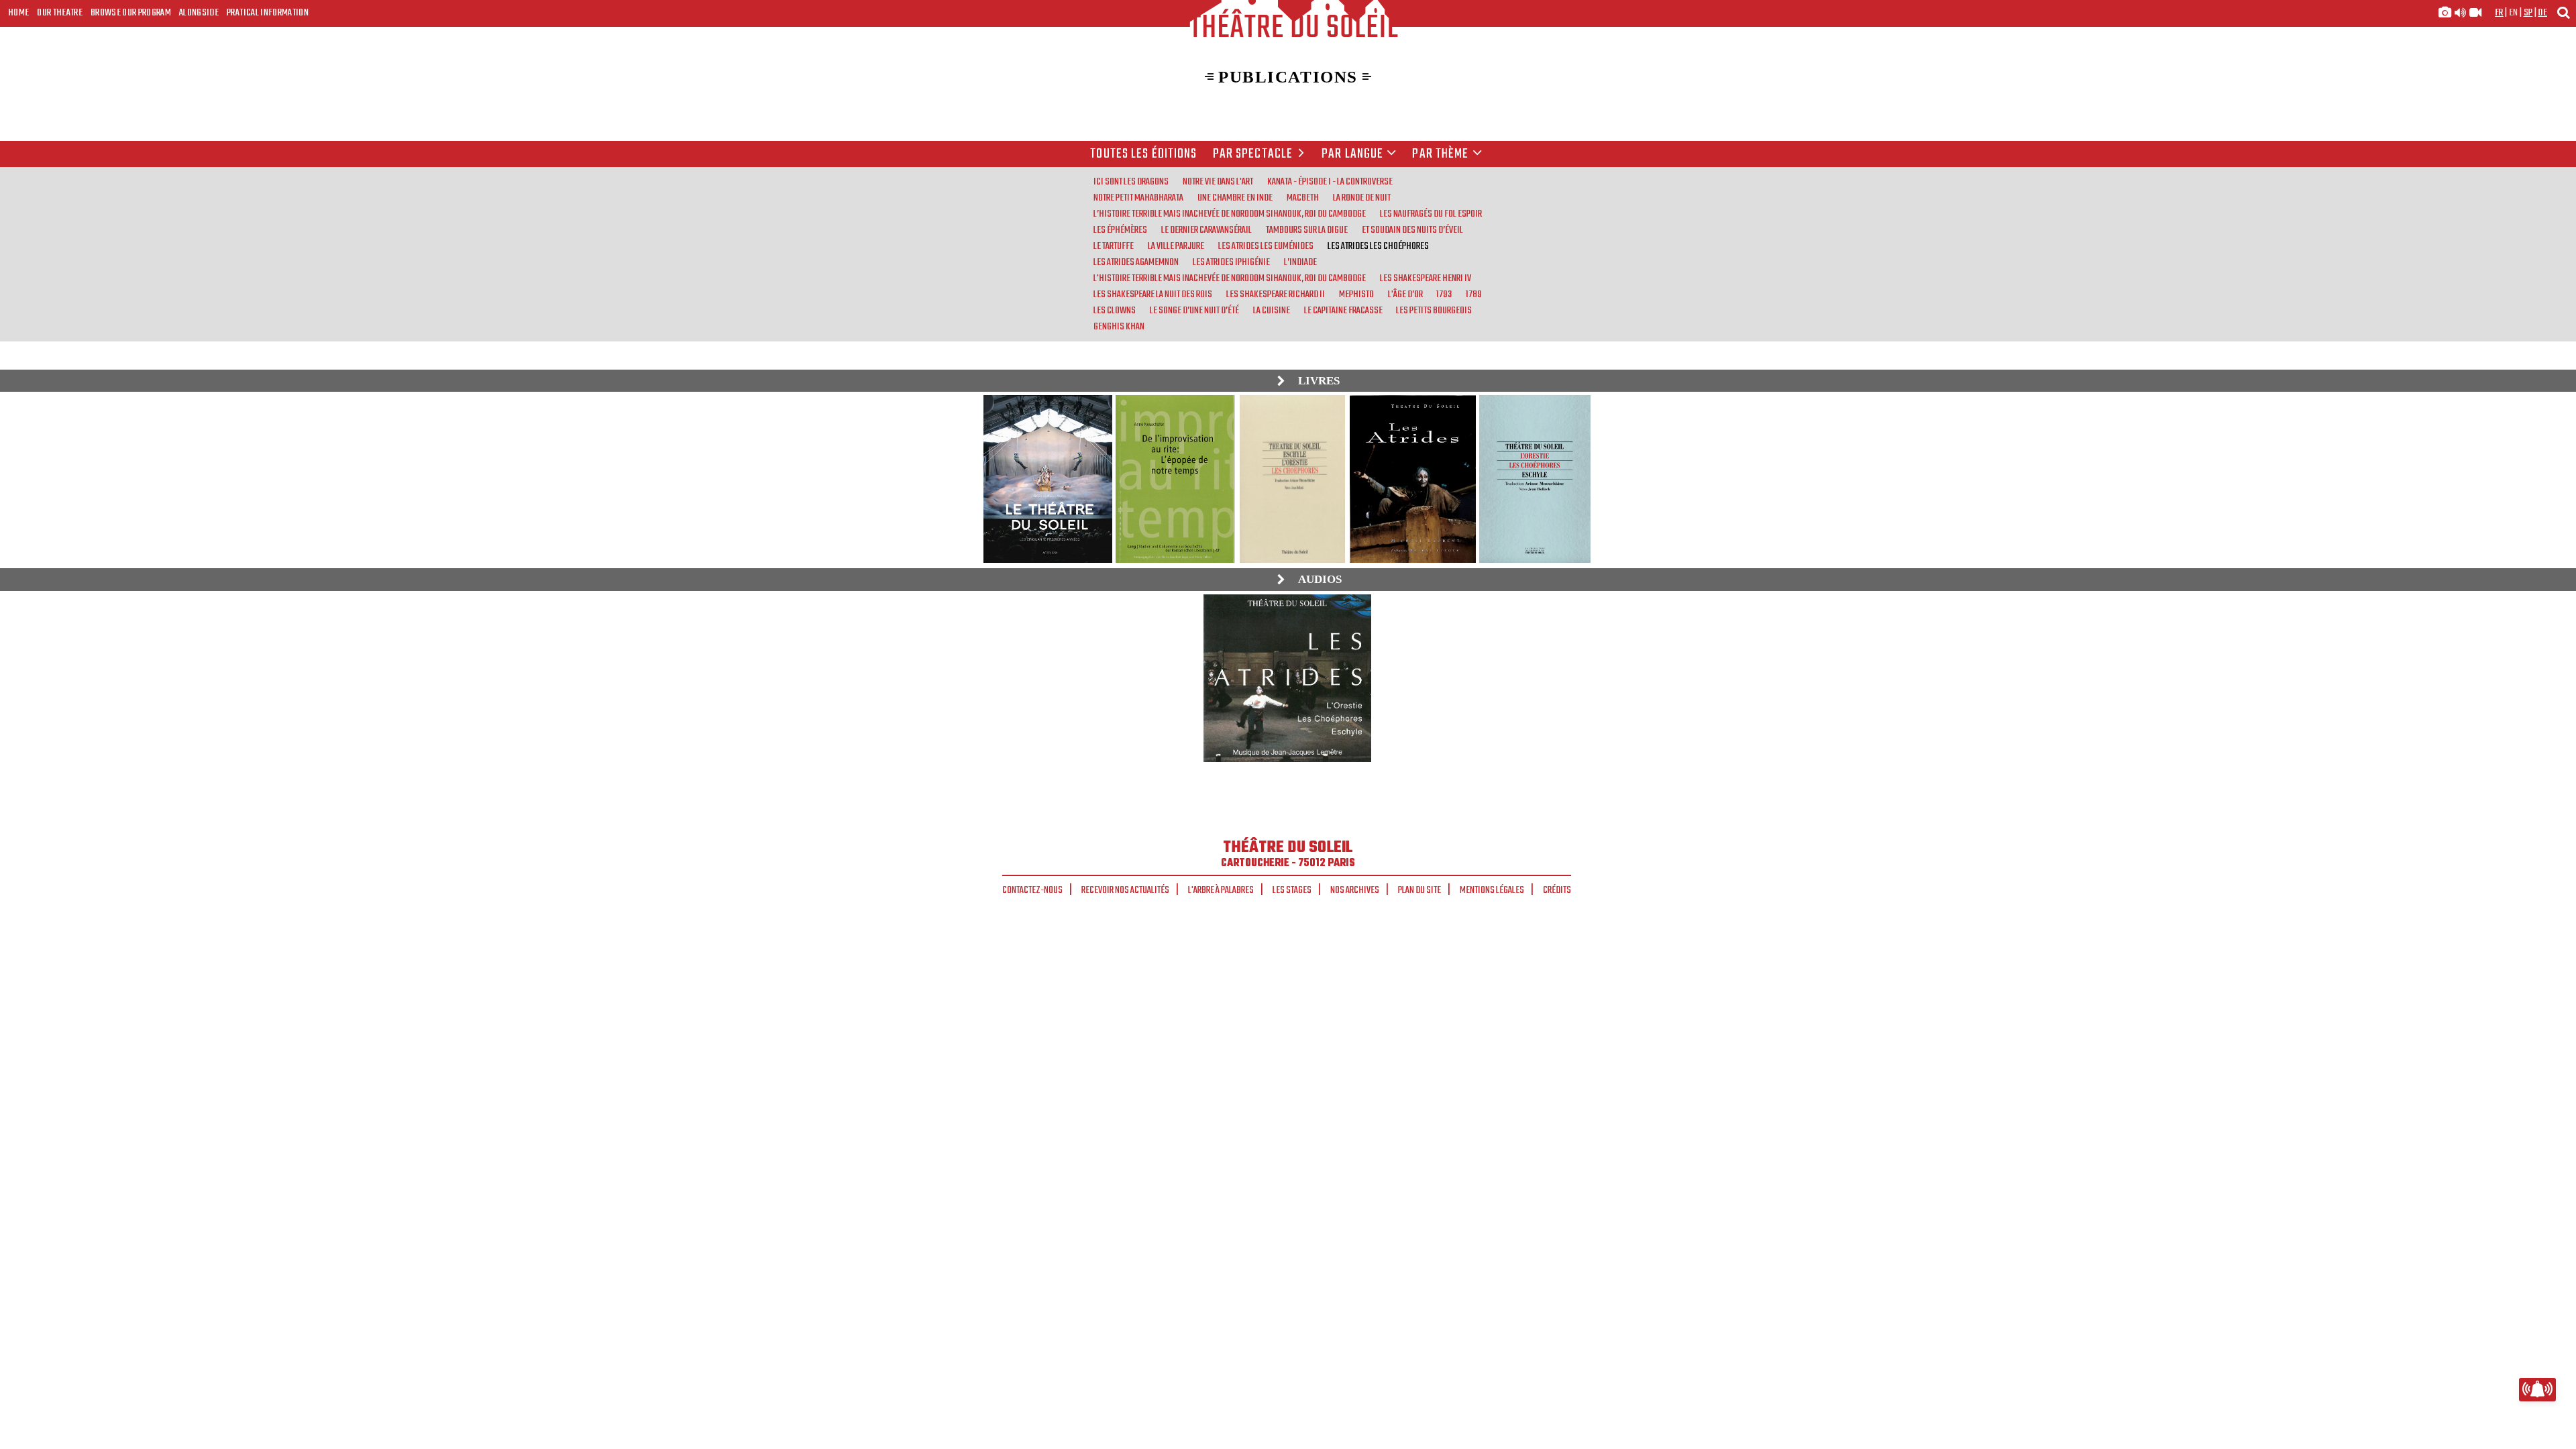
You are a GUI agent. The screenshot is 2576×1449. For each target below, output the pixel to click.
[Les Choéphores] (1287, 678)
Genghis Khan (1119, 327)
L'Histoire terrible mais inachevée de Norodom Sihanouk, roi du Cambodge (1230, 278)
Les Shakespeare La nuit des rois (1153, 294)
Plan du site (1419, 890)
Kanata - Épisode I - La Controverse (1330, 182)
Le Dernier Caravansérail (1206, 230)
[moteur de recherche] (2563, 12)
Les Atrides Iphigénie (1231, 262)
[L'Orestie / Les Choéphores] (1292, 479)
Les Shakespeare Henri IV (1426, 278)
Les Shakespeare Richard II (1276, 294)
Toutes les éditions (1143, 154)
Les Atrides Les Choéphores (1378, 246)
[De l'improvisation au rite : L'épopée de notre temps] (1175, 479)
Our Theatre (60, 13)
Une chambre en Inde (1235, 198)
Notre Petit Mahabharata (1138, 198)
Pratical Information (268, 13)
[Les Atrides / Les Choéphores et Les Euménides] (1412, 479)
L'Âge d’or (1405, 294)
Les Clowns (1115, 311)
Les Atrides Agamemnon (1136, 262)
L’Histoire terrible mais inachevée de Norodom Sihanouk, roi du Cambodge (1230, 214)
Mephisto (1356, 294)
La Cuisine (1272, 311)
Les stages (1292, 890)
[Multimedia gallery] (2460, 13)
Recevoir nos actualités (1125, 890)
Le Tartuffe (1114, 246)
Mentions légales (1492, 890)
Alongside (199, 13)
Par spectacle (1253, 154)
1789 (1474, 294)
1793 (1444, 294)
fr (2499, 13)
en (2514, 13)
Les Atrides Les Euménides (1266, 246)
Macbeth (1303, 198)
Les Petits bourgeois (1434, 311)
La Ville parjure (1176, 246)
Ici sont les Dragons (1131, 182)
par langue (1352, 154)
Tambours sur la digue (1307, 230)
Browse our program (131, 13)
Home (18, 13)
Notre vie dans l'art (1218, 182)
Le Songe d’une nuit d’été (1194, 311)
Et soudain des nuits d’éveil (1412, 230)
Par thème (1440, 154)
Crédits (1557, 890)
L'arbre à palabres (1221, 890)
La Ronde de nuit (1362, 198)
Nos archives (1355, 890)
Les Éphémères (1120, 230)
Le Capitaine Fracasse (1343, 311)
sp (2528, 13)
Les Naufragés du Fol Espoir (1431, 214)
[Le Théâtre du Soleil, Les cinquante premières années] (1047, 479)
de (2542, 13)
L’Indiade (1300, 262)
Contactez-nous (1032, 890)
